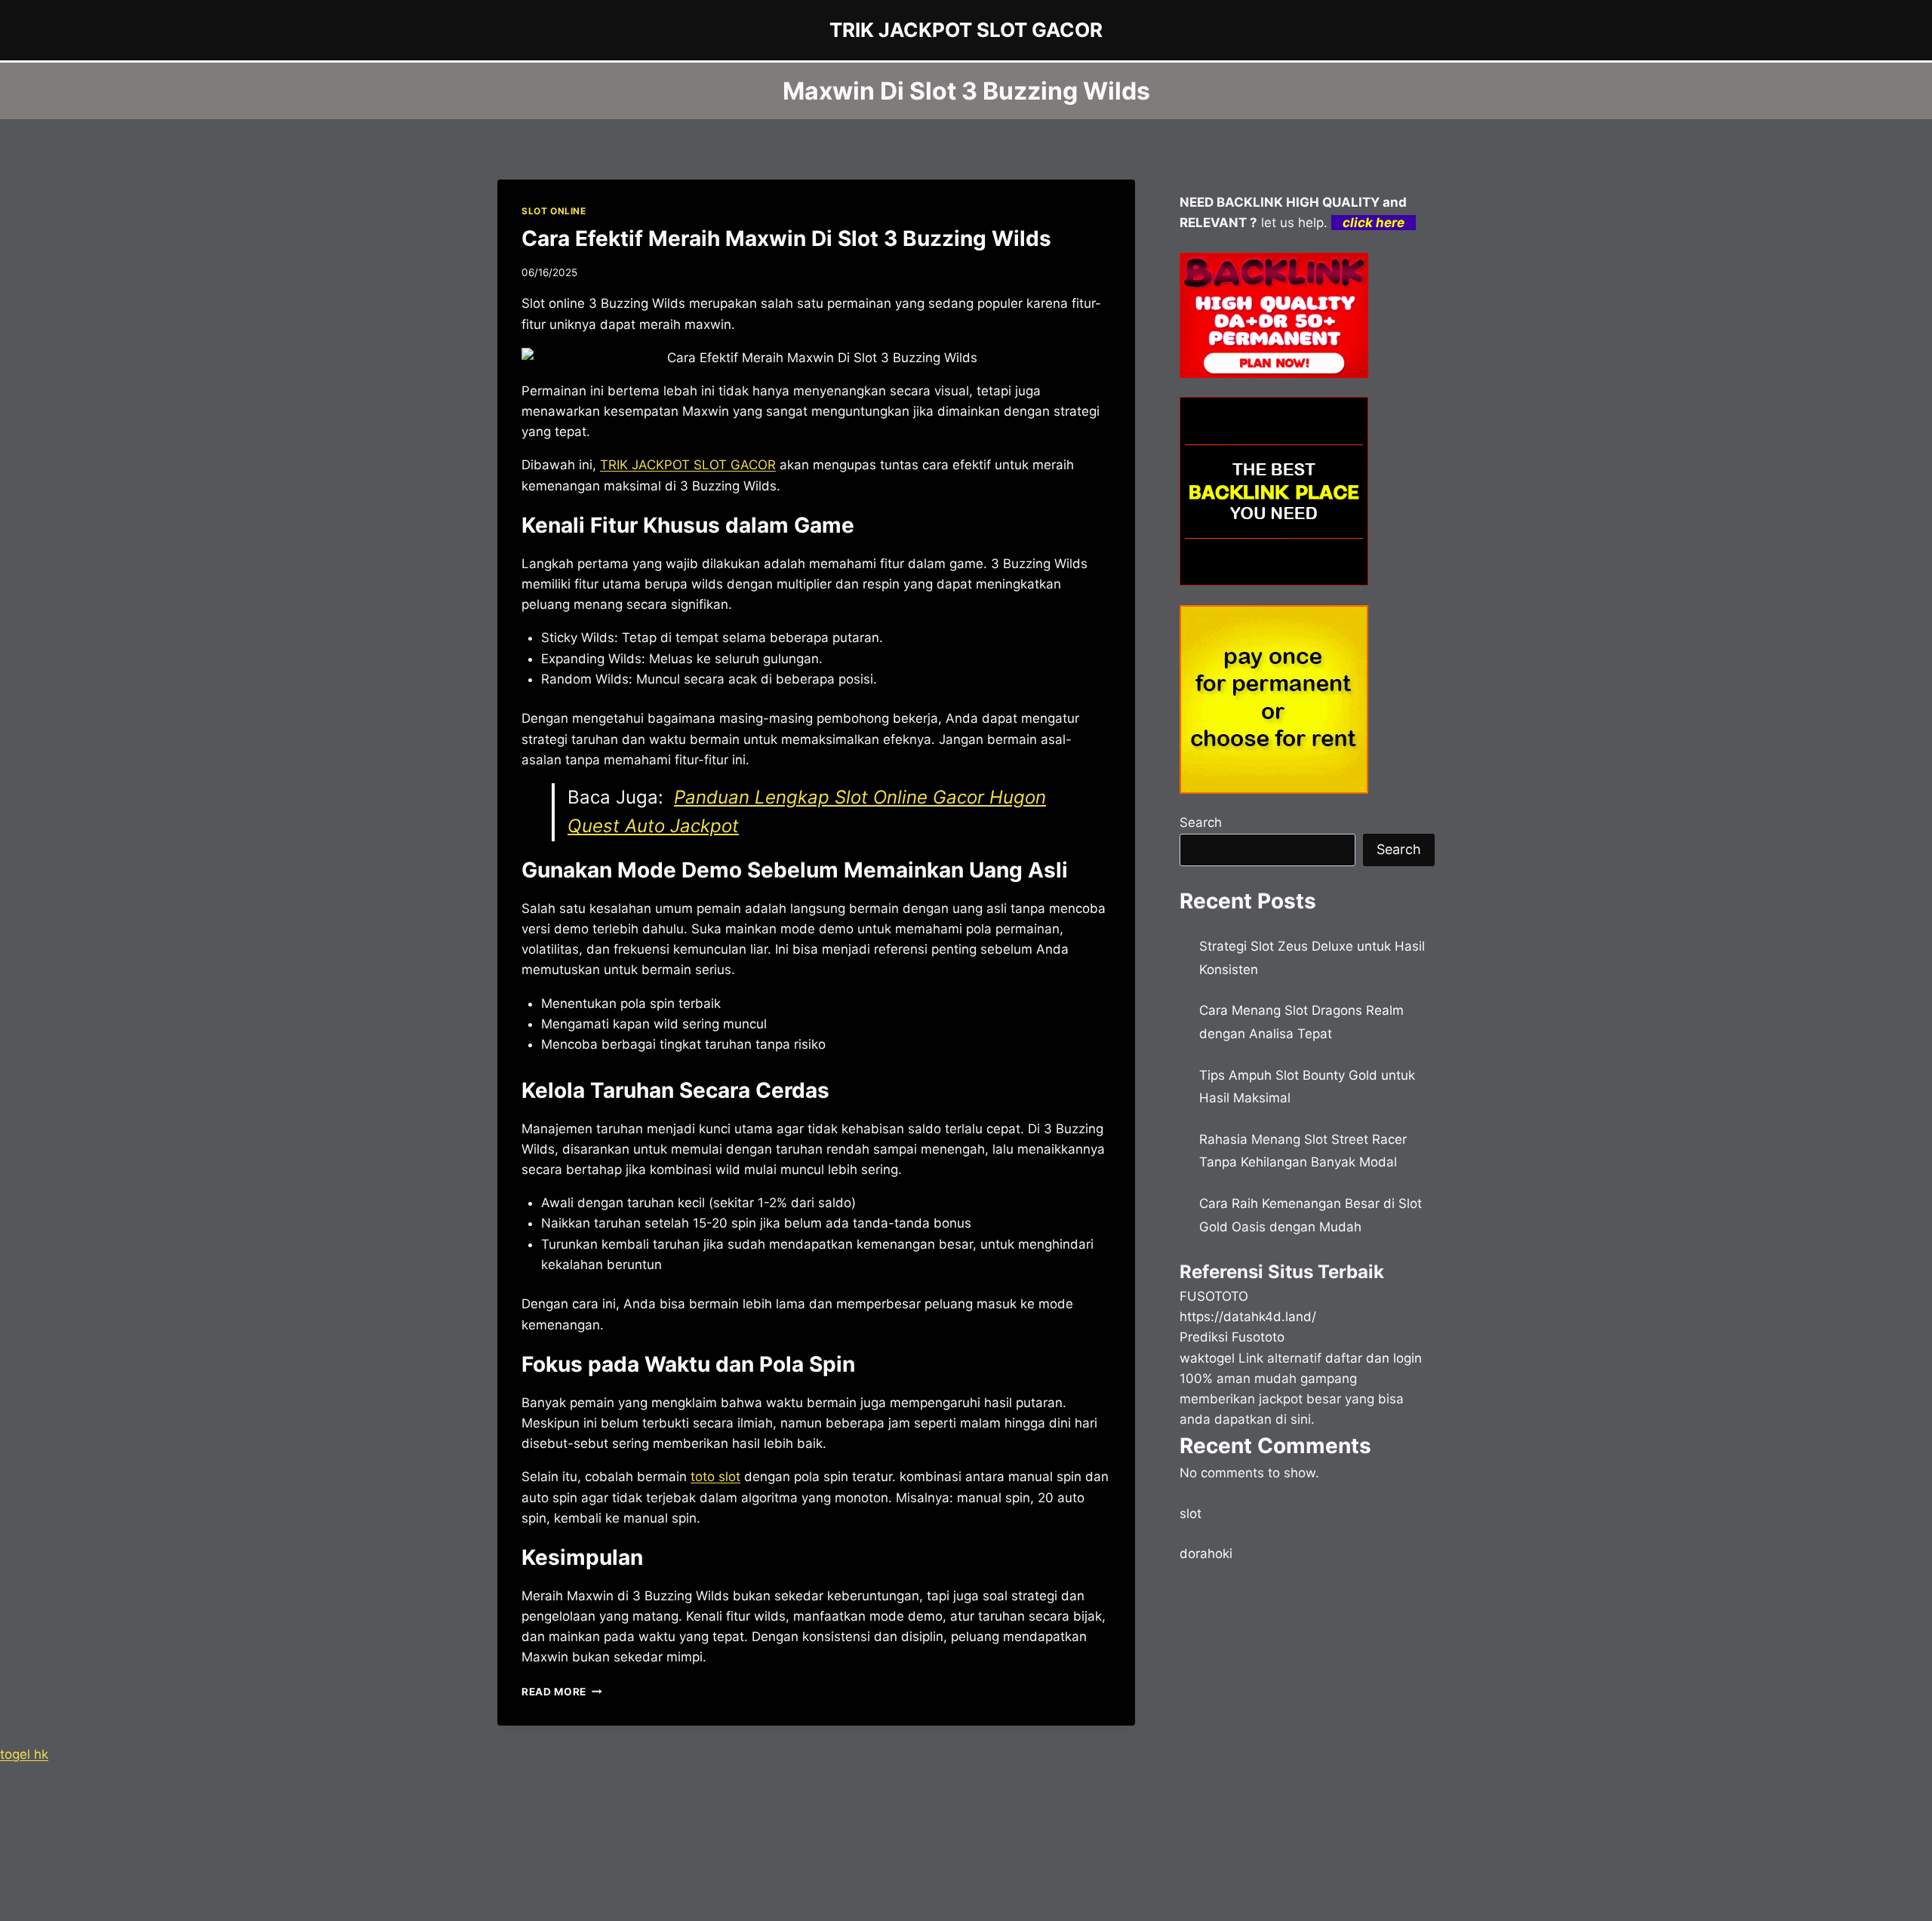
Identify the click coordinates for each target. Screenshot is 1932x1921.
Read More (562, 1692)
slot (1191, 1514)
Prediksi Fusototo (1232, 1337)
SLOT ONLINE (554, 211)
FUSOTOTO (1214, 1296)
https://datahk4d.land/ (1248, 1317)
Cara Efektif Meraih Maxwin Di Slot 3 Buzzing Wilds (786, 238)
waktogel (1207, 1358)
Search (1201, 822)
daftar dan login (1374, 1358)
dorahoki (1206, 1554)
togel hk (24, 1754)
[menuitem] (688, 465)
